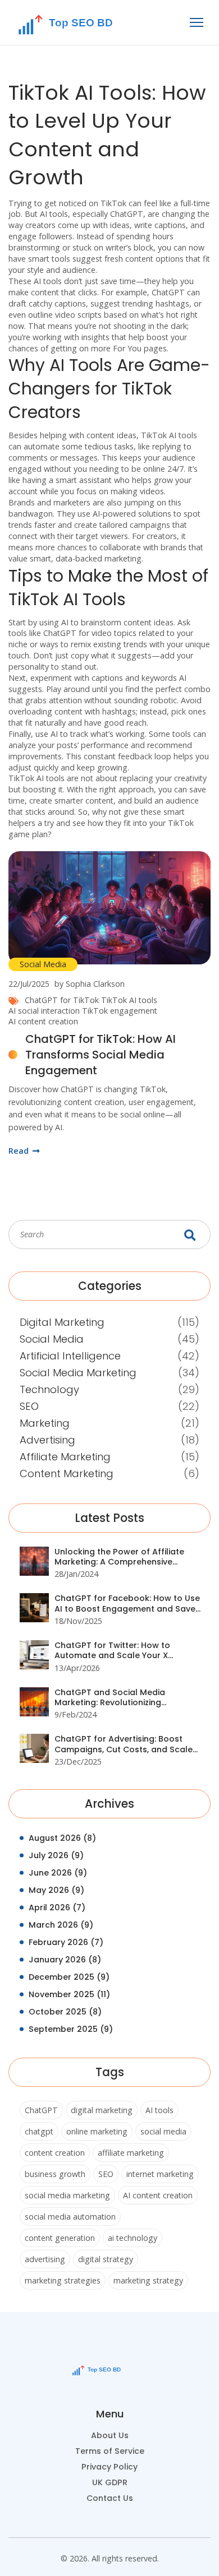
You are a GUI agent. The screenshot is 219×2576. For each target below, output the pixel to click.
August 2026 (62, 1838)
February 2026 (66, 1942)
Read (20, 1151)
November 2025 (69, 1994)
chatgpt (39, 2131)
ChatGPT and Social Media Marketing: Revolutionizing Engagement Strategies (110, 1698)
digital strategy (106, 2259)
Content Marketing (67, 1473)
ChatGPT (41, 2110)
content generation (60, 2238)
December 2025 (69, 1977)
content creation (55, 2153)
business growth (55, 2174)
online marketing (97, 2131)
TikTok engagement (120, 1011)
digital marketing (102, 2110)
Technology (49, 1389)
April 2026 (57, 1907)
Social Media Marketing (78, 1373)
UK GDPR (110, 2482)
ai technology (133, 2238)
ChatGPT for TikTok (62, 1000)
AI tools (159, 2110)
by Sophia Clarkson (90, 984)
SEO (29, 1406)
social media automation (70, 2217)
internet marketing (160, 2174)
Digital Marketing (62, 1322)
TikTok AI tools (129, 1000)
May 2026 (56, 1890)
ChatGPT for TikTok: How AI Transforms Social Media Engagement (101, 1055)
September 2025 (71, 2029)
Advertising (47, 1440)
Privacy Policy (109, 2467)
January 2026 (65, 1960)
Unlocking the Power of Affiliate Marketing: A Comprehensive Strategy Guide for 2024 (119, 1557)
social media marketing (67, 2195)
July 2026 (56, 1855)
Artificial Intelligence (70, 1356)
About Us (110, 2435)
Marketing (45, 1423)
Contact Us (110, 2498)
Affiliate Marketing (65, 1457)
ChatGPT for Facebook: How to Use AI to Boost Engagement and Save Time (127, 1603)
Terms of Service (110, 2451)
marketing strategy (148, 2280)
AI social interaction (44, 1011)
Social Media (43, 964)
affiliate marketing (131, 2153)
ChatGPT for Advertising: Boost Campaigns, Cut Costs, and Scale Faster (124, 1744)
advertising (45, 2259)
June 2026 (58, 1873)
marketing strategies (63, 2280)
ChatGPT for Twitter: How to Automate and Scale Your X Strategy (112, 1651)
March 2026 (61, 1925)
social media (163, 2131)
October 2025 (65, 2012)
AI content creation (43, 1021)
